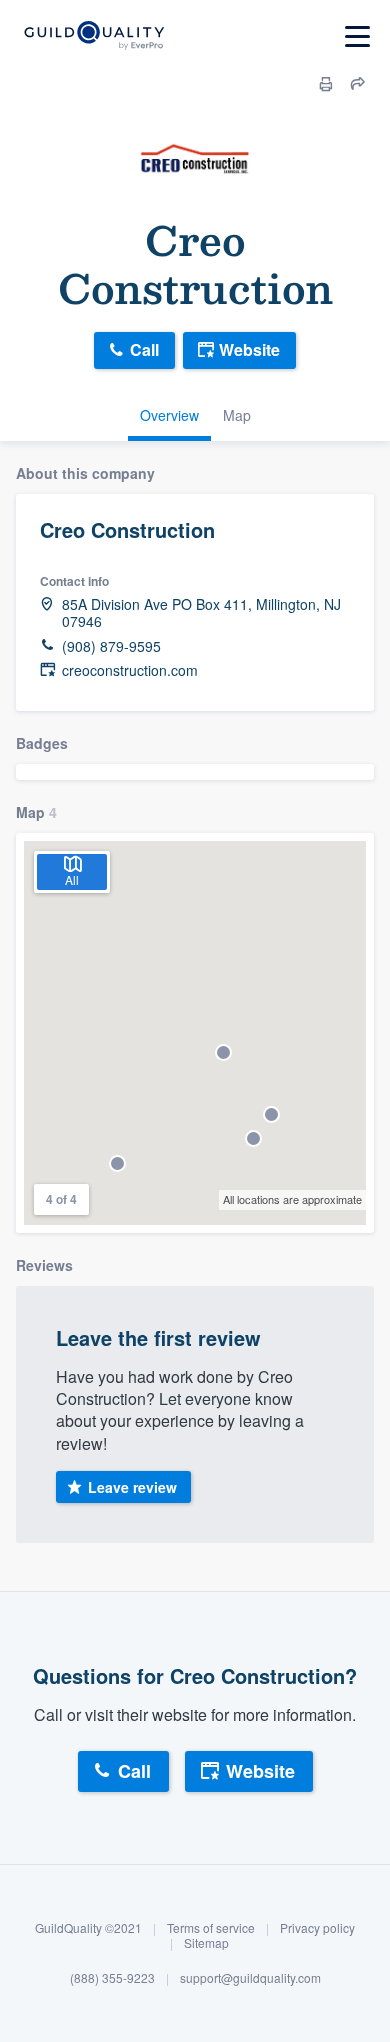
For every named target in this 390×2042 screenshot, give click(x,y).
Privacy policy (317, 1927)
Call (144, 349)
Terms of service (211, 1927)
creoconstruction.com (130, 670)
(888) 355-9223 (112, 1977)
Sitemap (206, 1942)
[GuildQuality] (93, 36)
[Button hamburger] (357, 36)
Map (237, 415)
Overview (169, 415)
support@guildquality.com (250, 1977)
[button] (253, 1138)
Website (249, 349)
